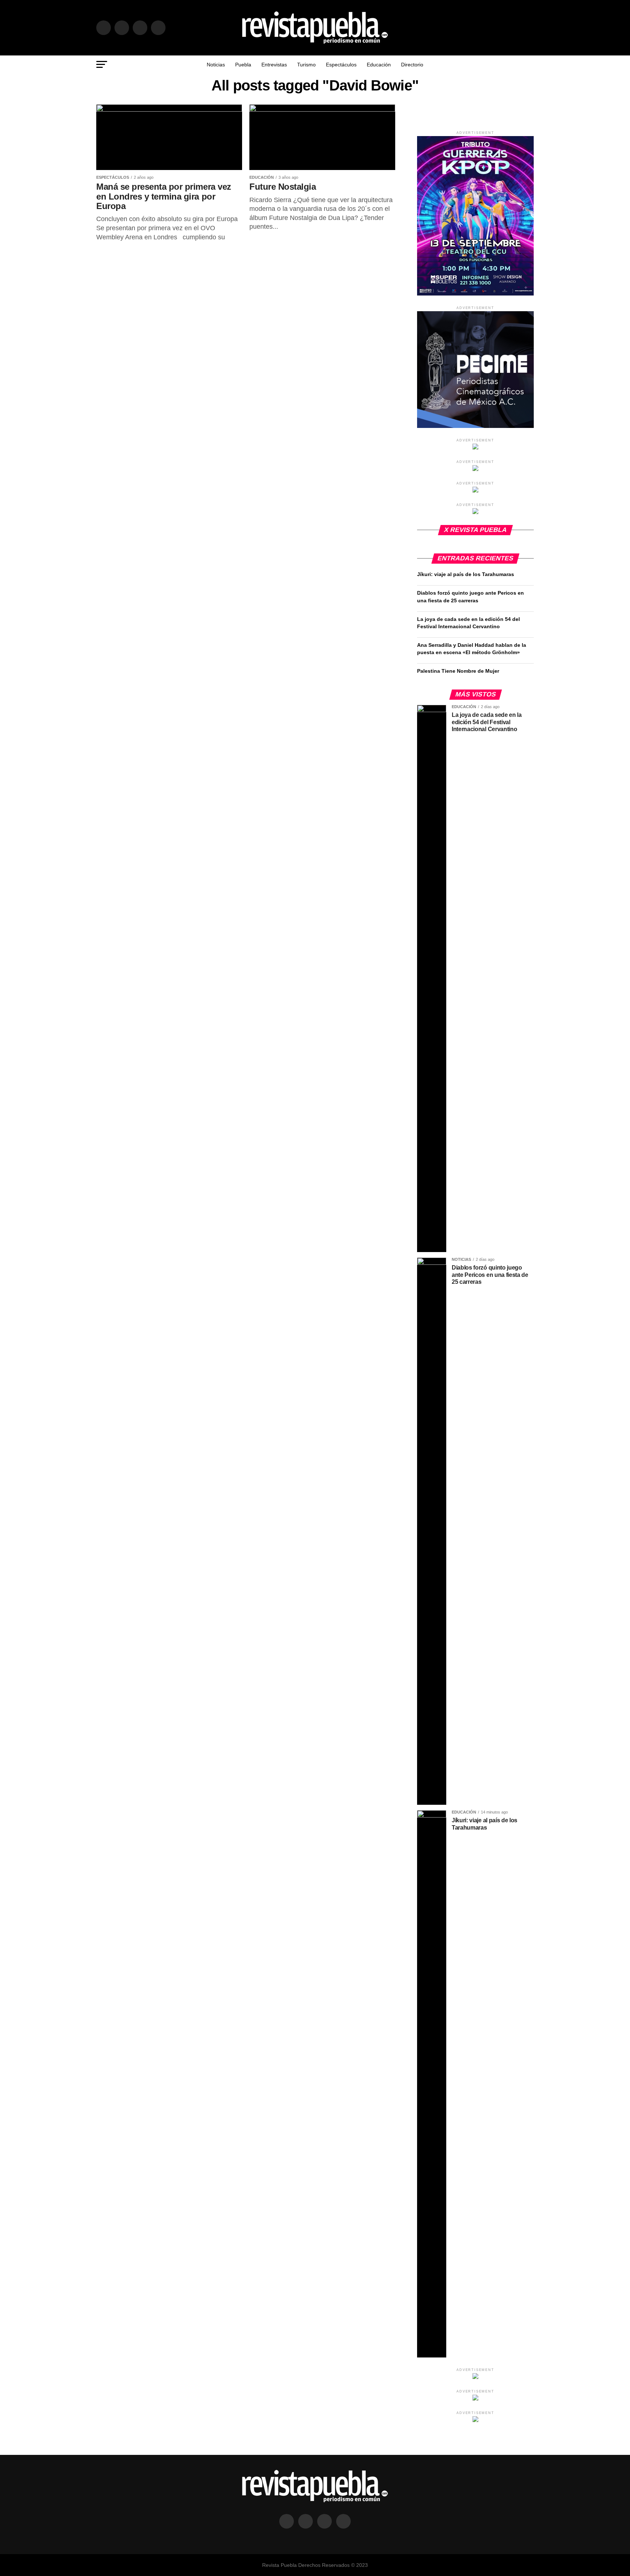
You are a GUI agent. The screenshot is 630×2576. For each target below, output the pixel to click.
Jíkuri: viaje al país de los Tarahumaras (466, 574)
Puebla (243, 65)
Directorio (412, 65)
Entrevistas (274, 65)
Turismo (306, 65)
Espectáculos (341, 65)
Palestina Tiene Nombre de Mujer (458, 671)
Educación (379, 65)
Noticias (216, 65)
